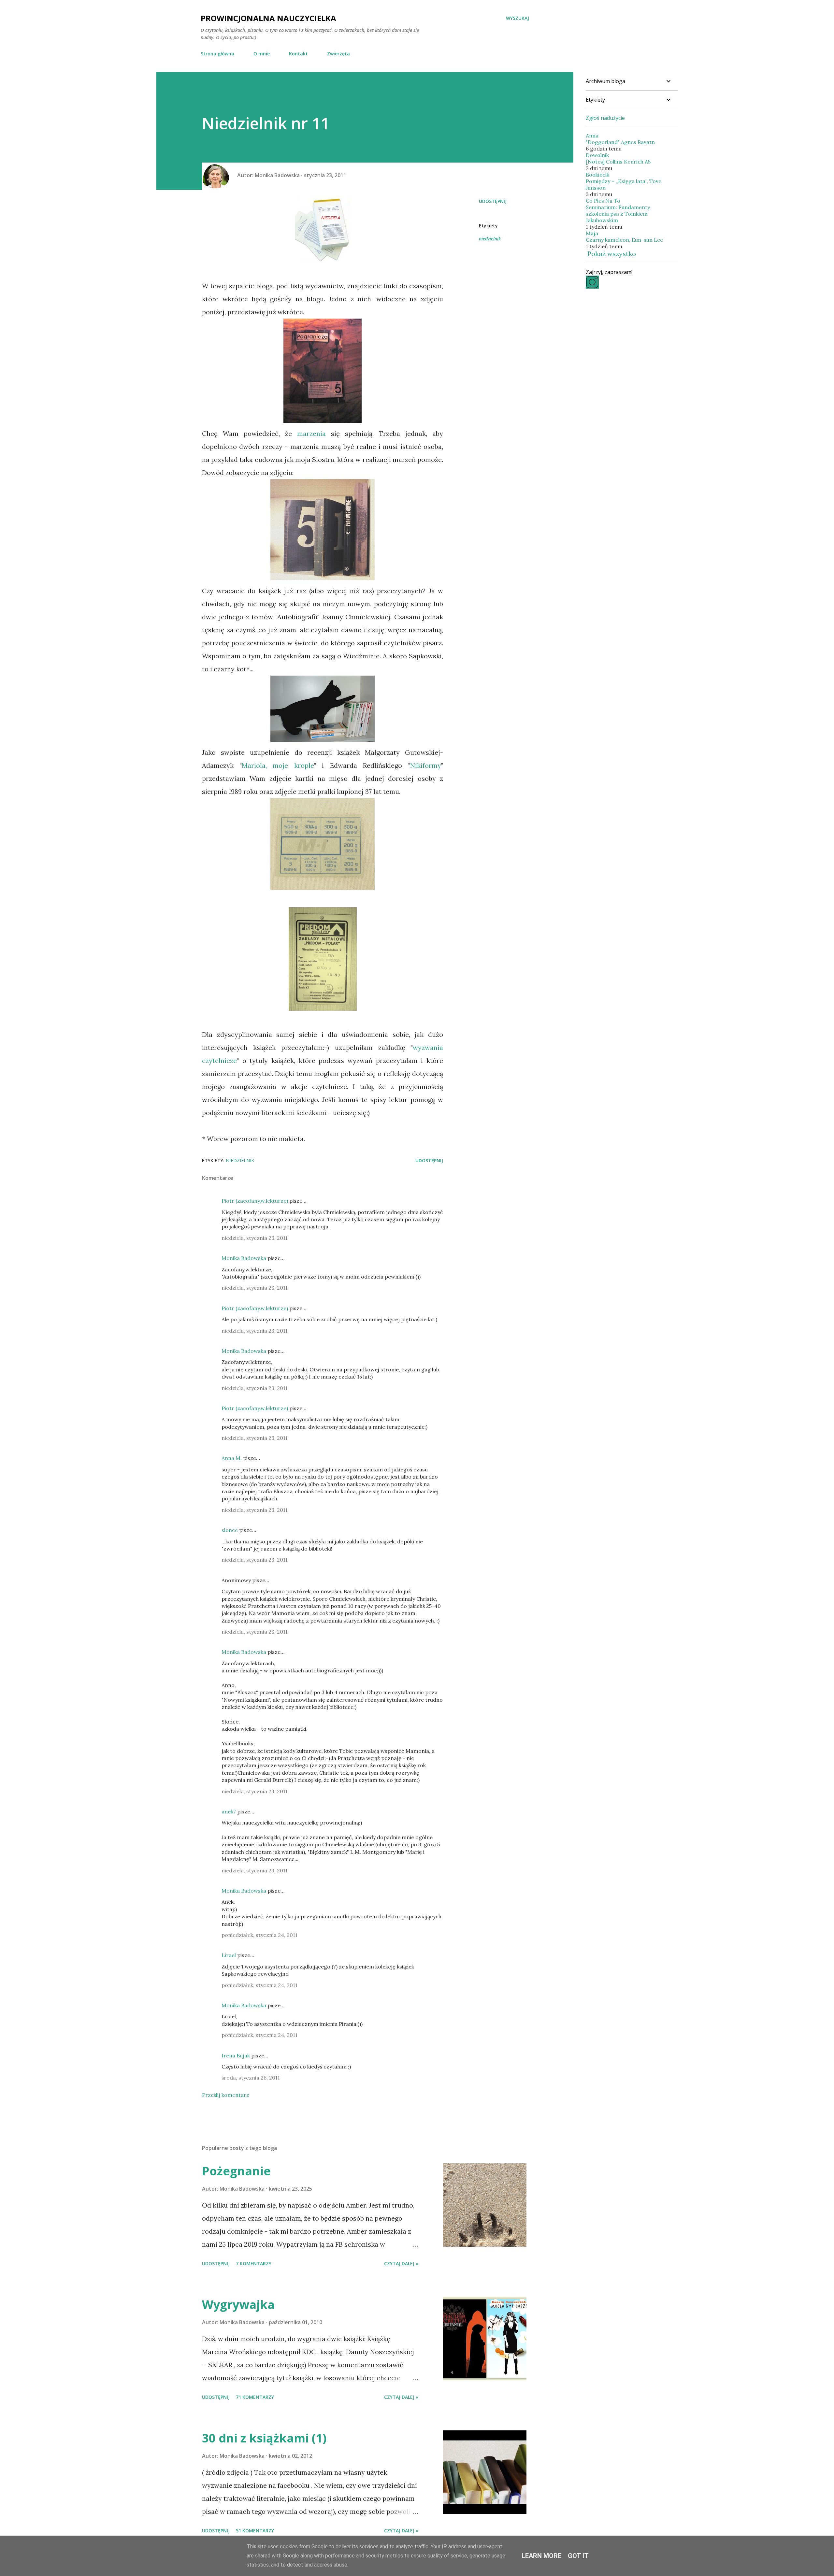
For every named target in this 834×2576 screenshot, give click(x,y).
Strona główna (217, 54)
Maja (592, 233)
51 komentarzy (255, 2531)
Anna (592, 136)
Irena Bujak (236, 2055)
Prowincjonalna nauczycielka (268, 18)
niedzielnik (490, 239)
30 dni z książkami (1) (264, 2438)
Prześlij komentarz (226, 2095)
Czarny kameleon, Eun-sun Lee (624, 240)
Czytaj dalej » (401, 2263)
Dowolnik (597, 155)
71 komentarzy (255, 2397)
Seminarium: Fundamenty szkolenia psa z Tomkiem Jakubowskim (618, 214)
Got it (578, 2556)
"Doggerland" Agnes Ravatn (620, 142)
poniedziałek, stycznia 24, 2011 (259, 1935)
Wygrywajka (238, 2304)
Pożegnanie (236, 2171)
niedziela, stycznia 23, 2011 (255, 1238)
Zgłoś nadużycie (605, 118)
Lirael (229, 1955)
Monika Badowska (244, 1258)
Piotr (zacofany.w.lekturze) (255, 1201)
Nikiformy (426, 765)
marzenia (311, 433)
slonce (230, 1530)
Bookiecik (597, 175)
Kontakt (298, 54)
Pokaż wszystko (612, 254)
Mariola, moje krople (278, 765)
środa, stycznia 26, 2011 (251, 2078)
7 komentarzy (254, 2263)
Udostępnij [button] (493, 201)
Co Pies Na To (603, 201)
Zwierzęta (338, 54)
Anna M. (232, 1458)
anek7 (229, 1811)
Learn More (541, 2556)
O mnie (262, 54)
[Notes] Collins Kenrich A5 (618, 162)
